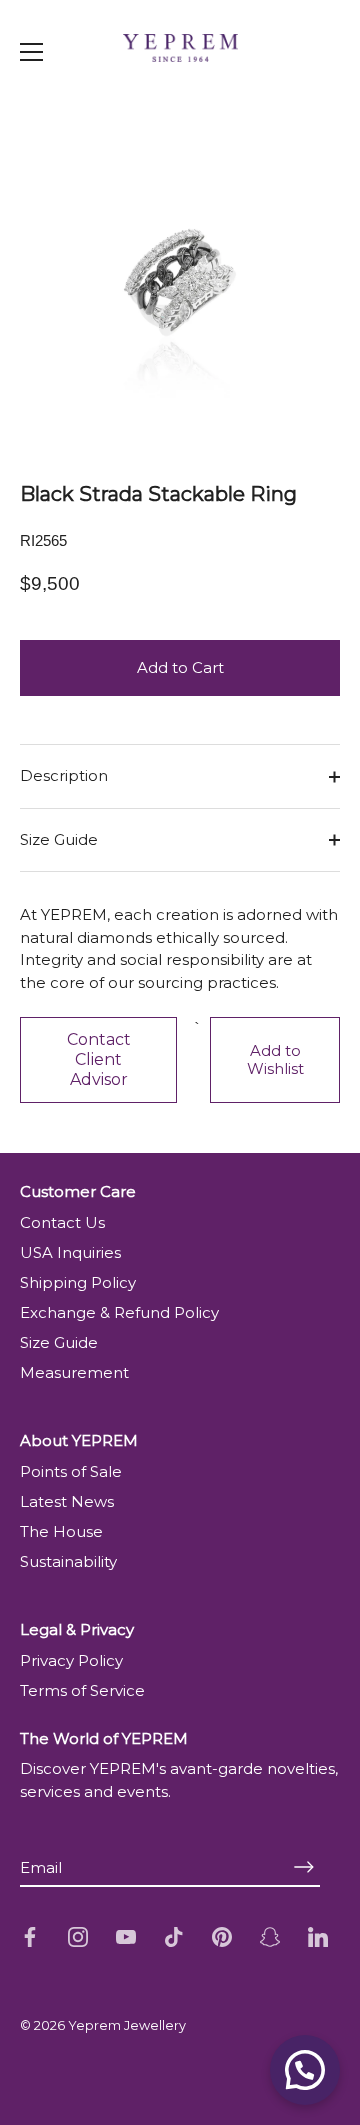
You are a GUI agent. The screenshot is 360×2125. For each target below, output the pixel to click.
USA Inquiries (70, 1252)
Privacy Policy (71, 1660)
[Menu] (32, 52)
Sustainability (68, 1561)
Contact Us (62, 1222)
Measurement (74, 1372)
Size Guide (59, 839)
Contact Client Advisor (99, 1059)
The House (61, 1531)
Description (64, 775)
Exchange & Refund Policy (119, 1312)
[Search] (308, 94)
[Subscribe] (304, 1866)
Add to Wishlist (275, 1060)
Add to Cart (180, 667)
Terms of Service (82, 1690)
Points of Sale (71, 1471)
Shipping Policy (78, 1282)
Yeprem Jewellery (127, 2025)
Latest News (67, 1501)
